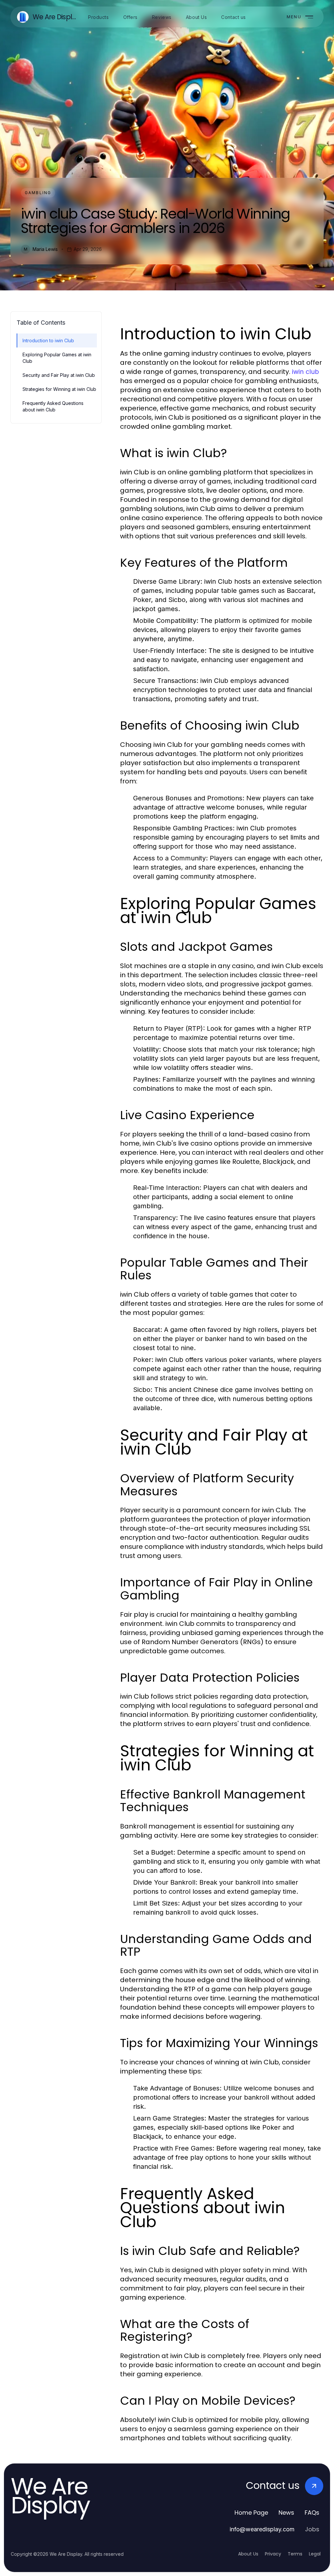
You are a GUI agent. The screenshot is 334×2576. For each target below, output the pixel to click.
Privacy (273, 2554)
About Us (248, 2554)
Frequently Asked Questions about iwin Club (53, 406)
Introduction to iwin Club (48, 340)
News (286, 2513)
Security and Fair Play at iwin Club (59, 375)
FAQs (312, 2513)
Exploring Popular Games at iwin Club (57, 358)
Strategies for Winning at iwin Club (59, 389)
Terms (295, 2554)
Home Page (251, 2513)
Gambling (38, 193)
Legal (315, 2554)
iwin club (305, 372)
